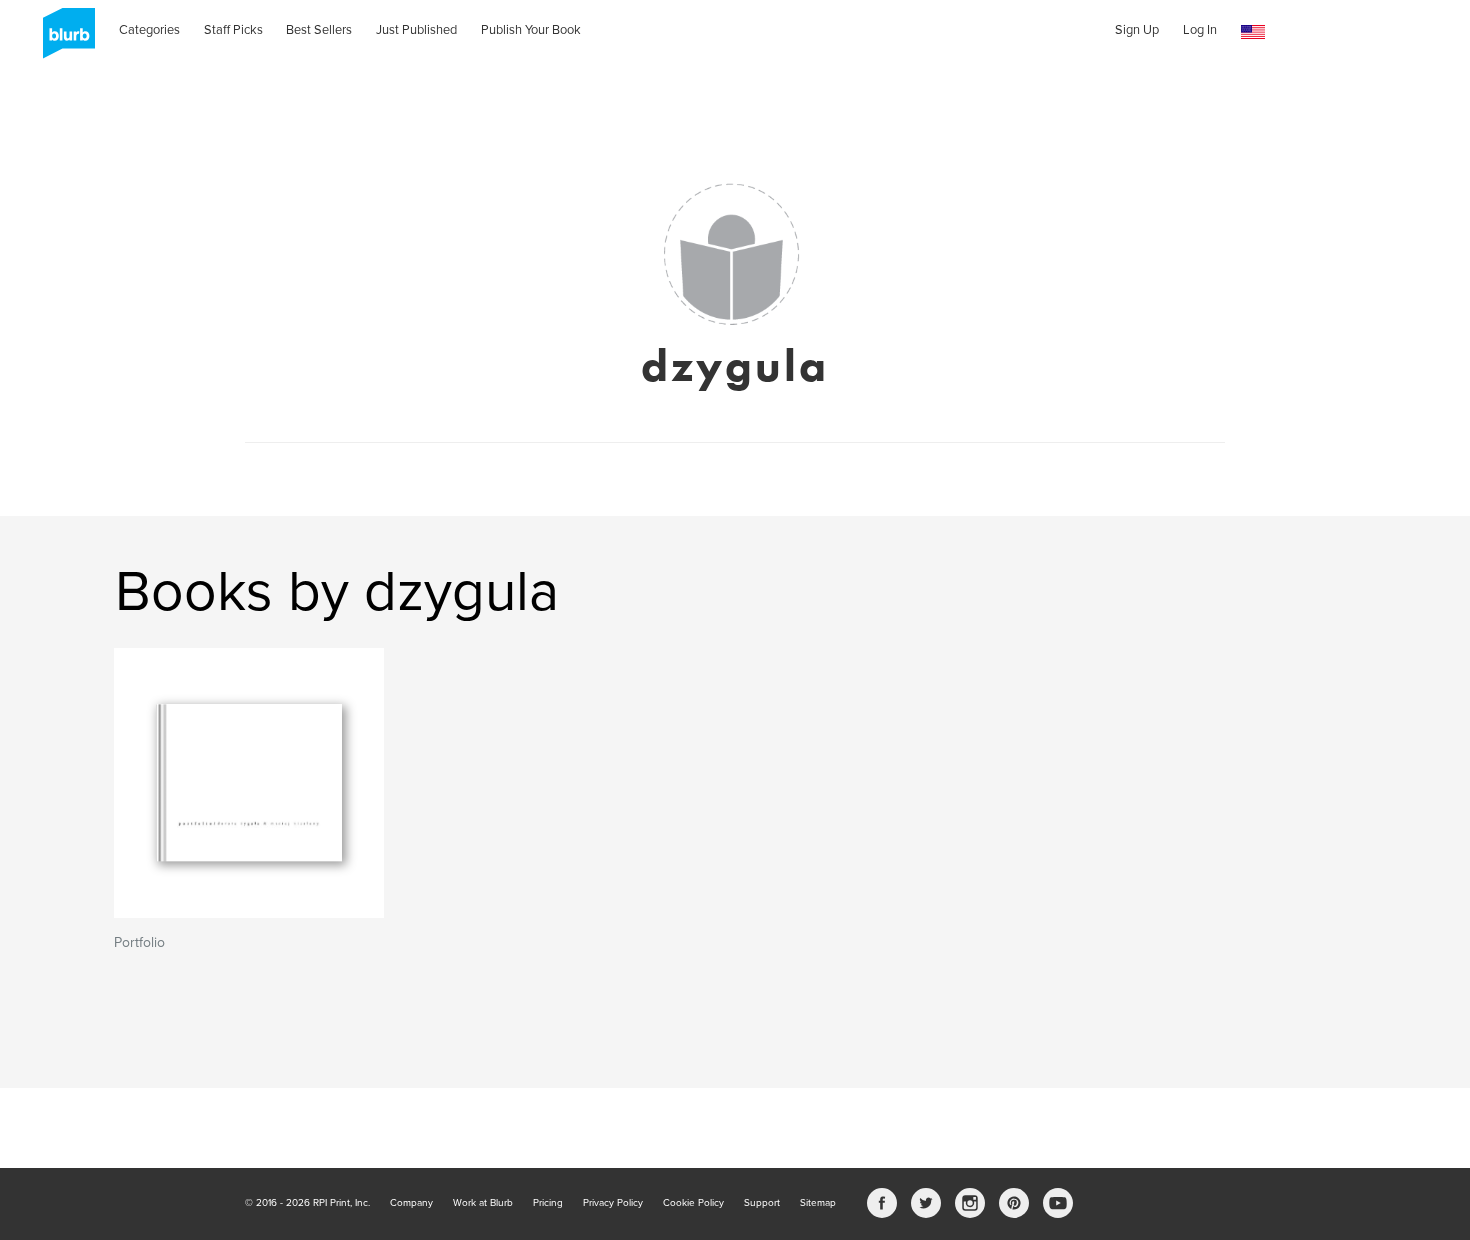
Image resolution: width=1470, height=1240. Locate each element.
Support (762, 1203)
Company (411, 1203)
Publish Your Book (531, 30)
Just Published (416, 30)
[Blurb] (63, 40)
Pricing (548, 1203)
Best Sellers (319, 30)
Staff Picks (233, 30)
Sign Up (1137, 30)
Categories (149, 30)
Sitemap (818, 1203)
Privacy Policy (613, 1203)
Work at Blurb (483, 1203)
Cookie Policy (693, 1203)
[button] (1253, 32)
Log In (1200, 30)
